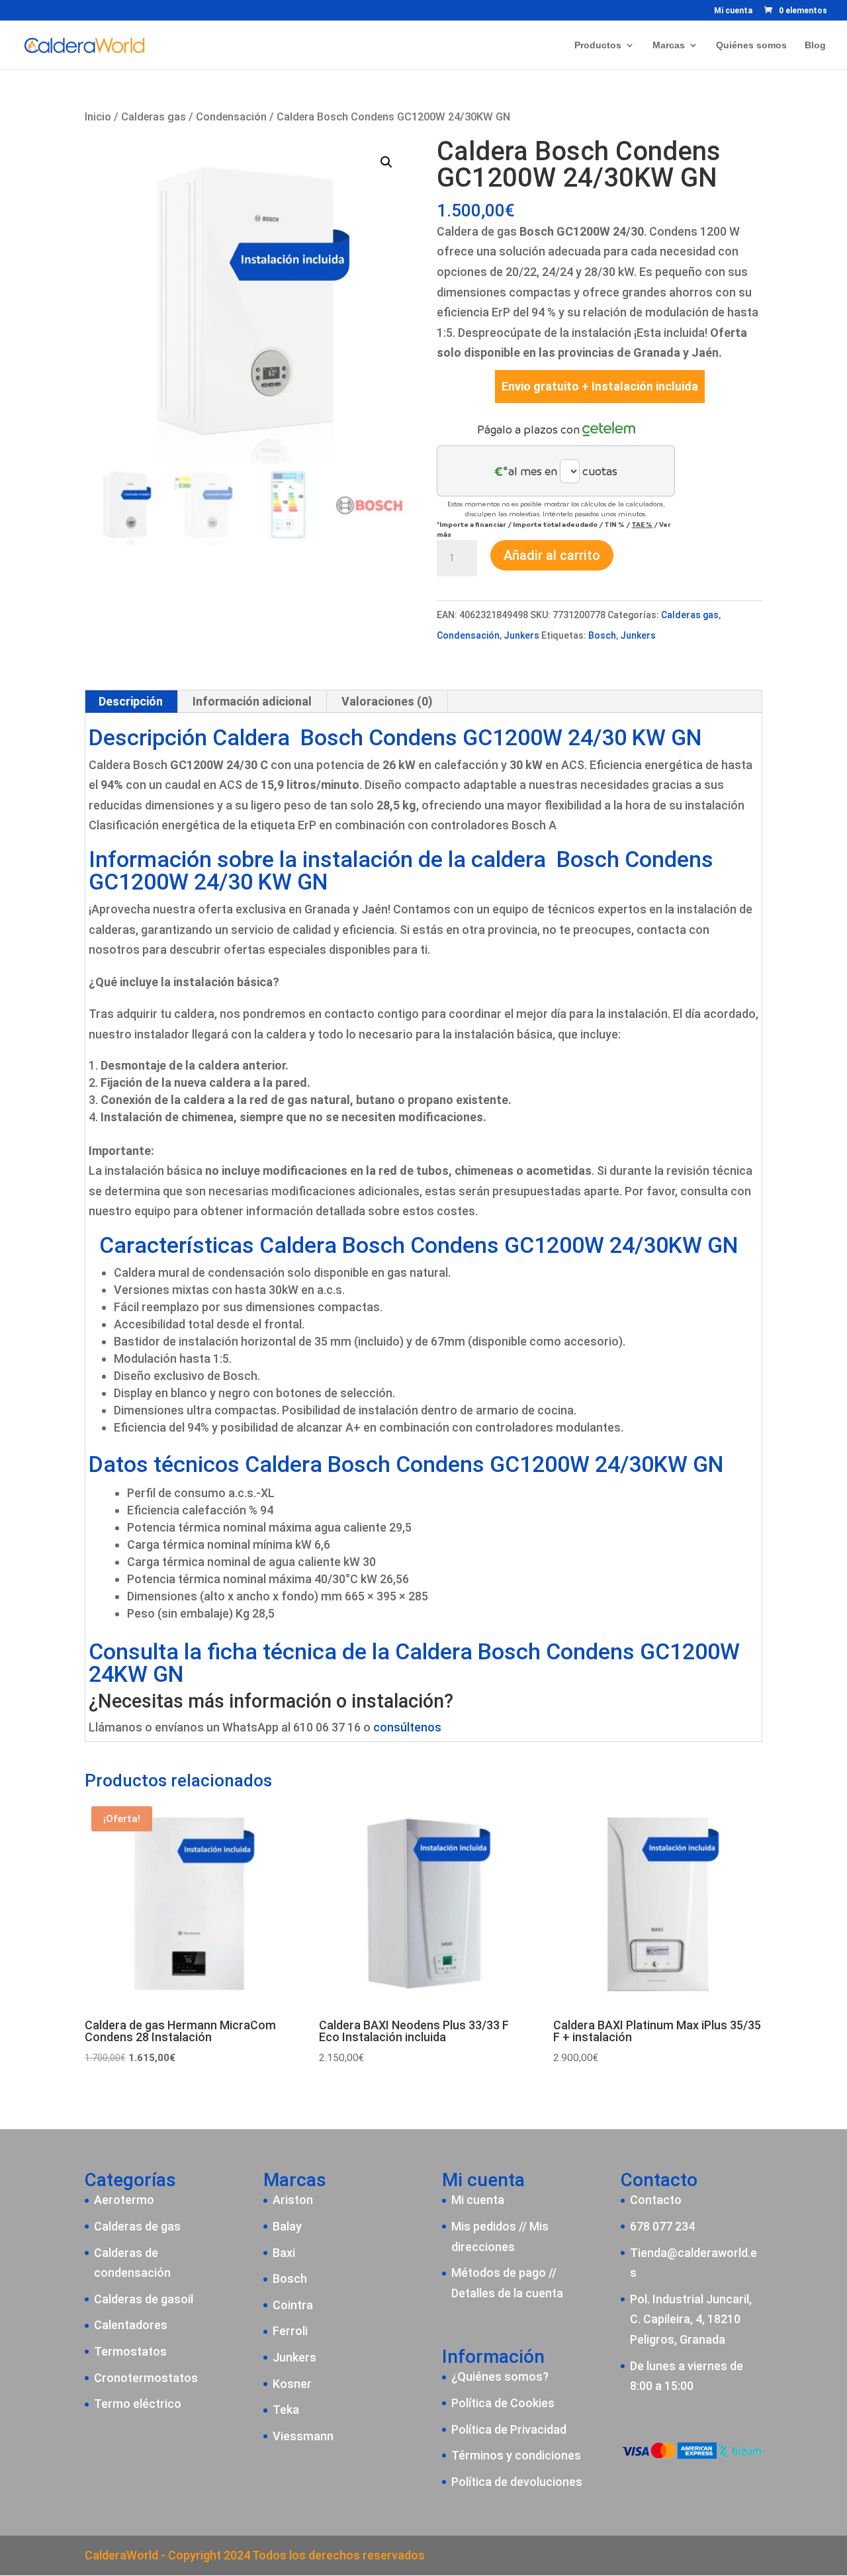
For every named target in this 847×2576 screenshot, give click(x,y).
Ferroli (290, 2331)
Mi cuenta (733, 11)
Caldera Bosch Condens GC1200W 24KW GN (414, 1663)
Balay (287, 2226)
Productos (598, 45)
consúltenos (407, 1727)
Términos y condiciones (516, 2455)
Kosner (292, 2384)
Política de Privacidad (509, 2429)
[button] (386, 162)
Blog (815, 45)
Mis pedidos (484, 2226)
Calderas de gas (137, 2226)
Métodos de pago (499, 2273)
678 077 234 (662, 2226)
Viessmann (303, 2436)
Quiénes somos (751, 45)
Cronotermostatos (146, 2378)
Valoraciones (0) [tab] (387, 701)
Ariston (293, 2200)
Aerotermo (124, 2200)
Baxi (284, 2253)
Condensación (231, 117)
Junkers (521, 635)
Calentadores (131, 2325)
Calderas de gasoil (144, 2299)
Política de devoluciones (517, 2482)
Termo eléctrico (138, 2404)
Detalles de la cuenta (507, 2293)
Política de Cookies (503, 2403)
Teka (286, 2410)
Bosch (602, 635)
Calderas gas (154, 117)
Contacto (656, 2200)
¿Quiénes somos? (500, 2376)
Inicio (98, 117)
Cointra (293, 2305)
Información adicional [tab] (252, 701)
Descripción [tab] (131, 701)
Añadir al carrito (552, 555)
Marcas (669, 45)
